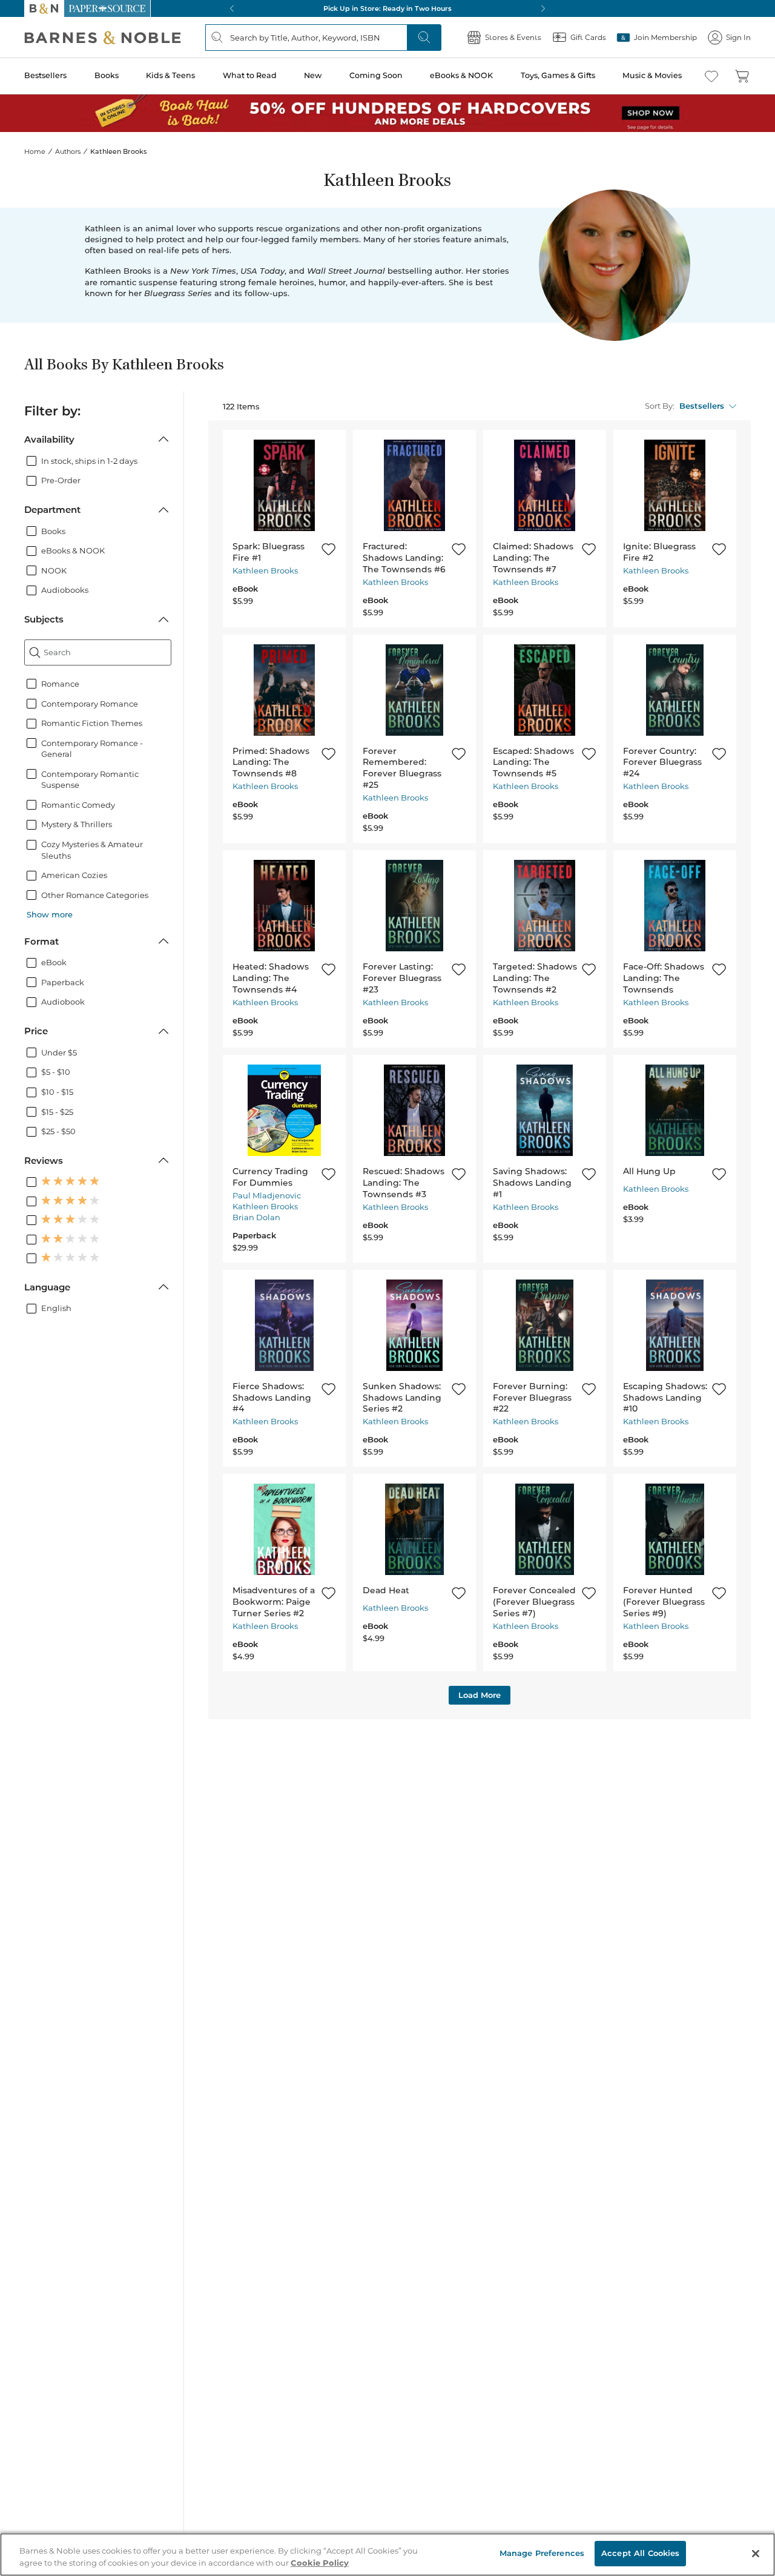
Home (35, 151)
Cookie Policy (320, 2563)
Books (107, 75)
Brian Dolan (256, 1217)
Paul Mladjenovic (267, 1195)
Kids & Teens (170, 75)
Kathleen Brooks (265, 570)
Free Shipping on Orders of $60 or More (388, 8)
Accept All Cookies (640, 2553)
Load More (480, 1695)
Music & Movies (652, 75)
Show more (50, 914)
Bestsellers (45, 75)
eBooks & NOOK (461, 75)
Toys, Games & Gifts (558, 75)
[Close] (756, 2554)
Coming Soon (376, 75)
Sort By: (660, 406)
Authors (68, 151)
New (313, 75)
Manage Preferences (542, 2553)
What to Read (250, 75)
